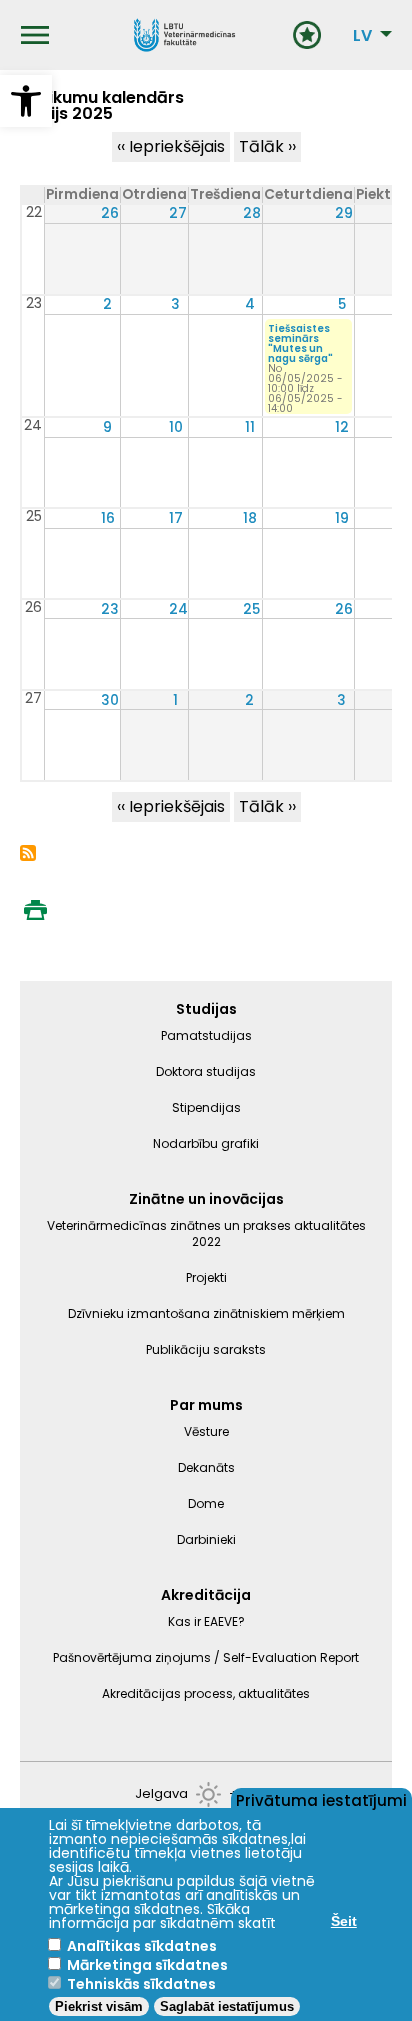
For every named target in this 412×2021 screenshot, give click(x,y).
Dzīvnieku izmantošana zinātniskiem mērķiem (206, 1313)
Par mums (206, 1405)
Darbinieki (206, 1539)
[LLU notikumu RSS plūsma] (28, 855)
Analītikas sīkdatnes (142, 1946)
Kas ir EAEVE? (206, 1621)
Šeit (344, 1921)
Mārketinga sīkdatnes (147, 1965)
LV (362, 36)
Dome (206, 1503)
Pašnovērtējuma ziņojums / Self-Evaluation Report (206, 1657)
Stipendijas (206, 1107)
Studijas (206, 1009)
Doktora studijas (206, 1071)
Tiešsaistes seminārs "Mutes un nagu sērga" (300, 344)
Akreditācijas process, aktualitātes (206, 1693)
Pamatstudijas (206, 1035)
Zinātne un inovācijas (206, 1199)
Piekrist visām (99, 2006)
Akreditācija (206, 1595)
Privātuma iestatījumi (321, 1799)
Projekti (206, 1277)
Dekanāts (206, 1467)
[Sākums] (185, 35)
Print (35, 910)
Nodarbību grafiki (206, 1143)
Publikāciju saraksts (206, 1349)
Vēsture (206, 1431)
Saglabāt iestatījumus (227, 2006)
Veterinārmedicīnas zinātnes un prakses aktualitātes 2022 (206, 1233)
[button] (26, 101)
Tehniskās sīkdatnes (141, 1984)
